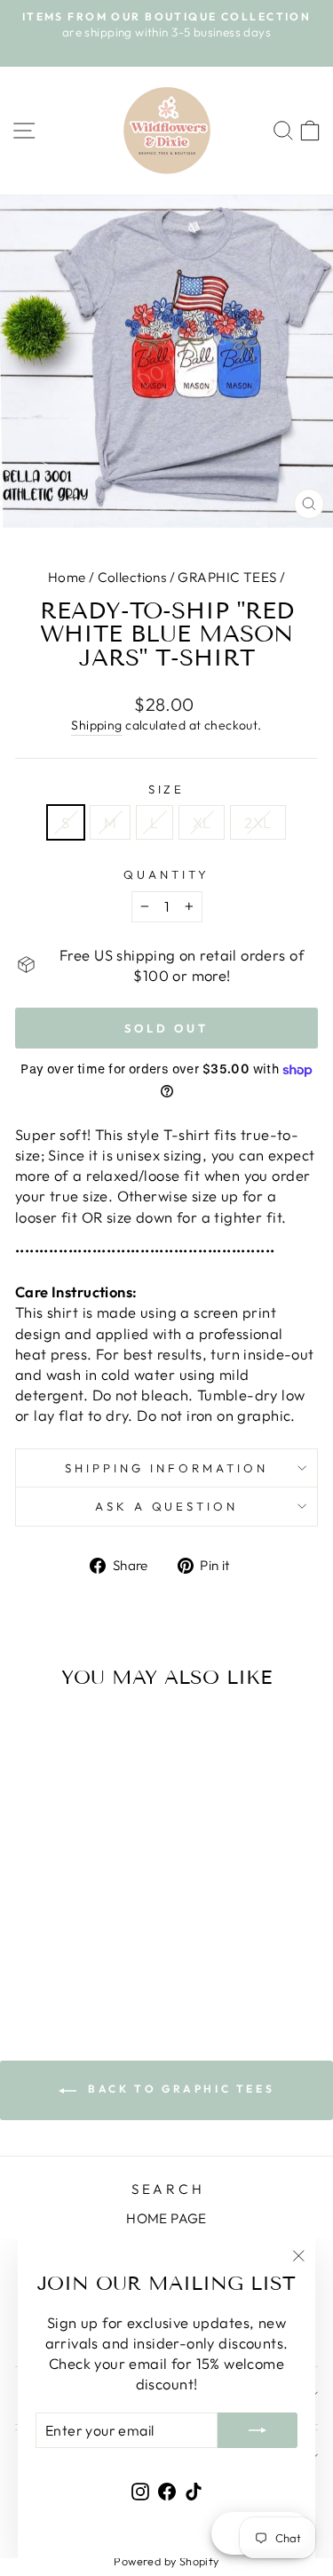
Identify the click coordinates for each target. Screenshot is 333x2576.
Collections (132, 577)
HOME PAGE (166, 2218)
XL (202, 822)
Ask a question (167, 1506)
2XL (258, 822)
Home (67, 577)
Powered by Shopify (166, 2561)
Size (167, 789)
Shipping (96, 725)
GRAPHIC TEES (227, 577)
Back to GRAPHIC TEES (179, 2089)
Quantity (166, 874)
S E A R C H (167, 2189)
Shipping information (166, 1468)
